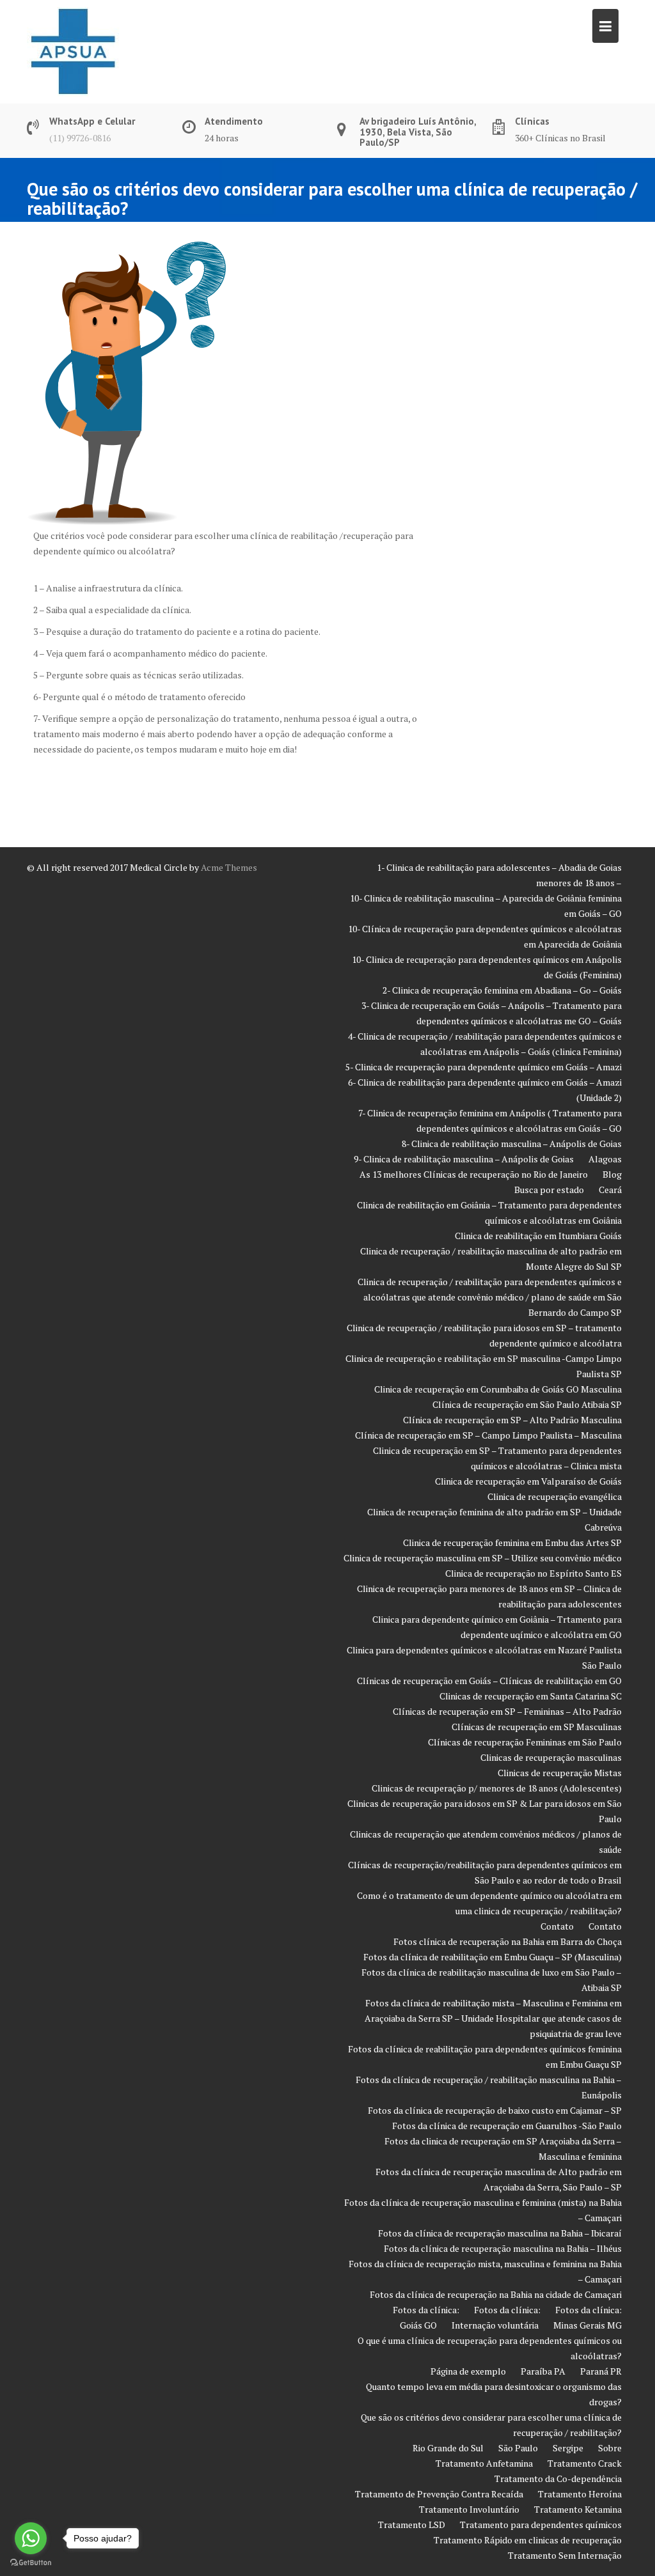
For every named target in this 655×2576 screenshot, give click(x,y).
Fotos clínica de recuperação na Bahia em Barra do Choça (508, 1941)
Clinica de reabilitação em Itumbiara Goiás (538, 1236)
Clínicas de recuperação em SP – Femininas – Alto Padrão (507, 1711)
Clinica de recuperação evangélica (555, 1496)
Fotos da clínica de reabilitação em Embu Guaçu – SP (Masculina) (493, 1957)
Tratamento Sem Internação (565, 2555)
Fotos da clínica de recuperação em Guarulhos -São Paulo (507, 2126)
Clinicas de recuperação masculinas (551, 1757)
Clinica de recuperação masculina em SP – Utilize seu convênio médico (483, 1558)
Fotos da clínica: (426, 2310)
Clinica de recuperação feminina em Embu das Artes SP (512, 1542)
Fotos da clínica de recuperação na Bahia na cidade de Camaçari (496, 2294)
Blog (612, 1174)
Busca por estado (549, 1190)
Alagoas (605, 1159)
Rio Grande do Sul (448, 2448)
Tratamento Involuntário (469, 2509)
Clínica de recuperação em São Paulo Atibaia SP (527, 1404)
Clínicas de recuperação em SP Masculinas (537, 1727)
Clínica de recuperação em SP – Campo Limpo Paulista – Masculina (488, 1435)
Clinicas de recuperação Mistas (560, 1773)
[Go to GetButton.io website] (31, 2563)
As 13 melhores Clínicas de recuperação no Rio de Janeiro (474, 1174)
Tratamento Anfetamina (484, 2463)
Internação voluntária (495, 2325)
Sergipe (568, 2448)
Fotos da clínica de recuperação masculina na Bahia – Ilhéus (503, 2248)
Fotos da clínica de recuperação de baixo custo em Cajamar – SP (495, 2110)
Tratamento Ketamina (578, 2509)
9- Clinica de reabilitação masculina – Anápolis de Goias (464, 1159)
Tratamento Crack (585, 2463)
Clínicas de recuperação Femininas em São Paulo (525, 1742)
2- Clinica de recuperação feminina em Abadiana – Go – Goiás (502, 990)
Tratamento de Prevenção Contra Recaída (439, 2494)
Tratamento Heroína (580, 2494)
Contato (557, 1926)
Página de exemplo (468, 2371)
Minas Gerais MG (588, 2325)
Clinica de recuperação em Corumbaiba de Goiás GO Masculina (498, 1389)
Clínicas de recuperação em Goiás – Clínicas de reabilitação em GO (489, 1681)
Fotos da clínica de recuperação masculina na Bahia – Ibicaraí (500, 2233)
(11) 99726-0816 (80, 138)
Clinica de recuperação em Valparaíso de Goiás (528, 1481)
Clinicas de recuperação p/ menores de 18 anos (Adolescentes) (497, 1788)
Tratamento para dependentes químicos (541, 2525)
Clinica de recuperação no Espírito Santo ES (533, 1573)
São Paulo (518, 2448)
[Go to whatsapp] (31, 2538)
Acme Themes (229, 867)
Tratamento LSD (412, 2525)
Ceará (610, 1190)
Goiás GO (418, 2325)
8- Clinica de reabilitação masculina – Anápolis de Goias (512, 1144)
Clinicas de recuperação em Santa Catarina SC (531, 1696)
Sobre (610, 2448)
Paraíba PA (543, 2371)
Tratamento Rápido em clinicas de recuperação (528, 2540)
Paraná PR (601, 2371)
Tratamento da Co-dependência (558, 2478)
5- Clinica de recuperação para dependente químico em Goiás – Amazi (484, 1067)
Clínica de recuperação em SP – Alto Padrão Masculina (512, 1420)
